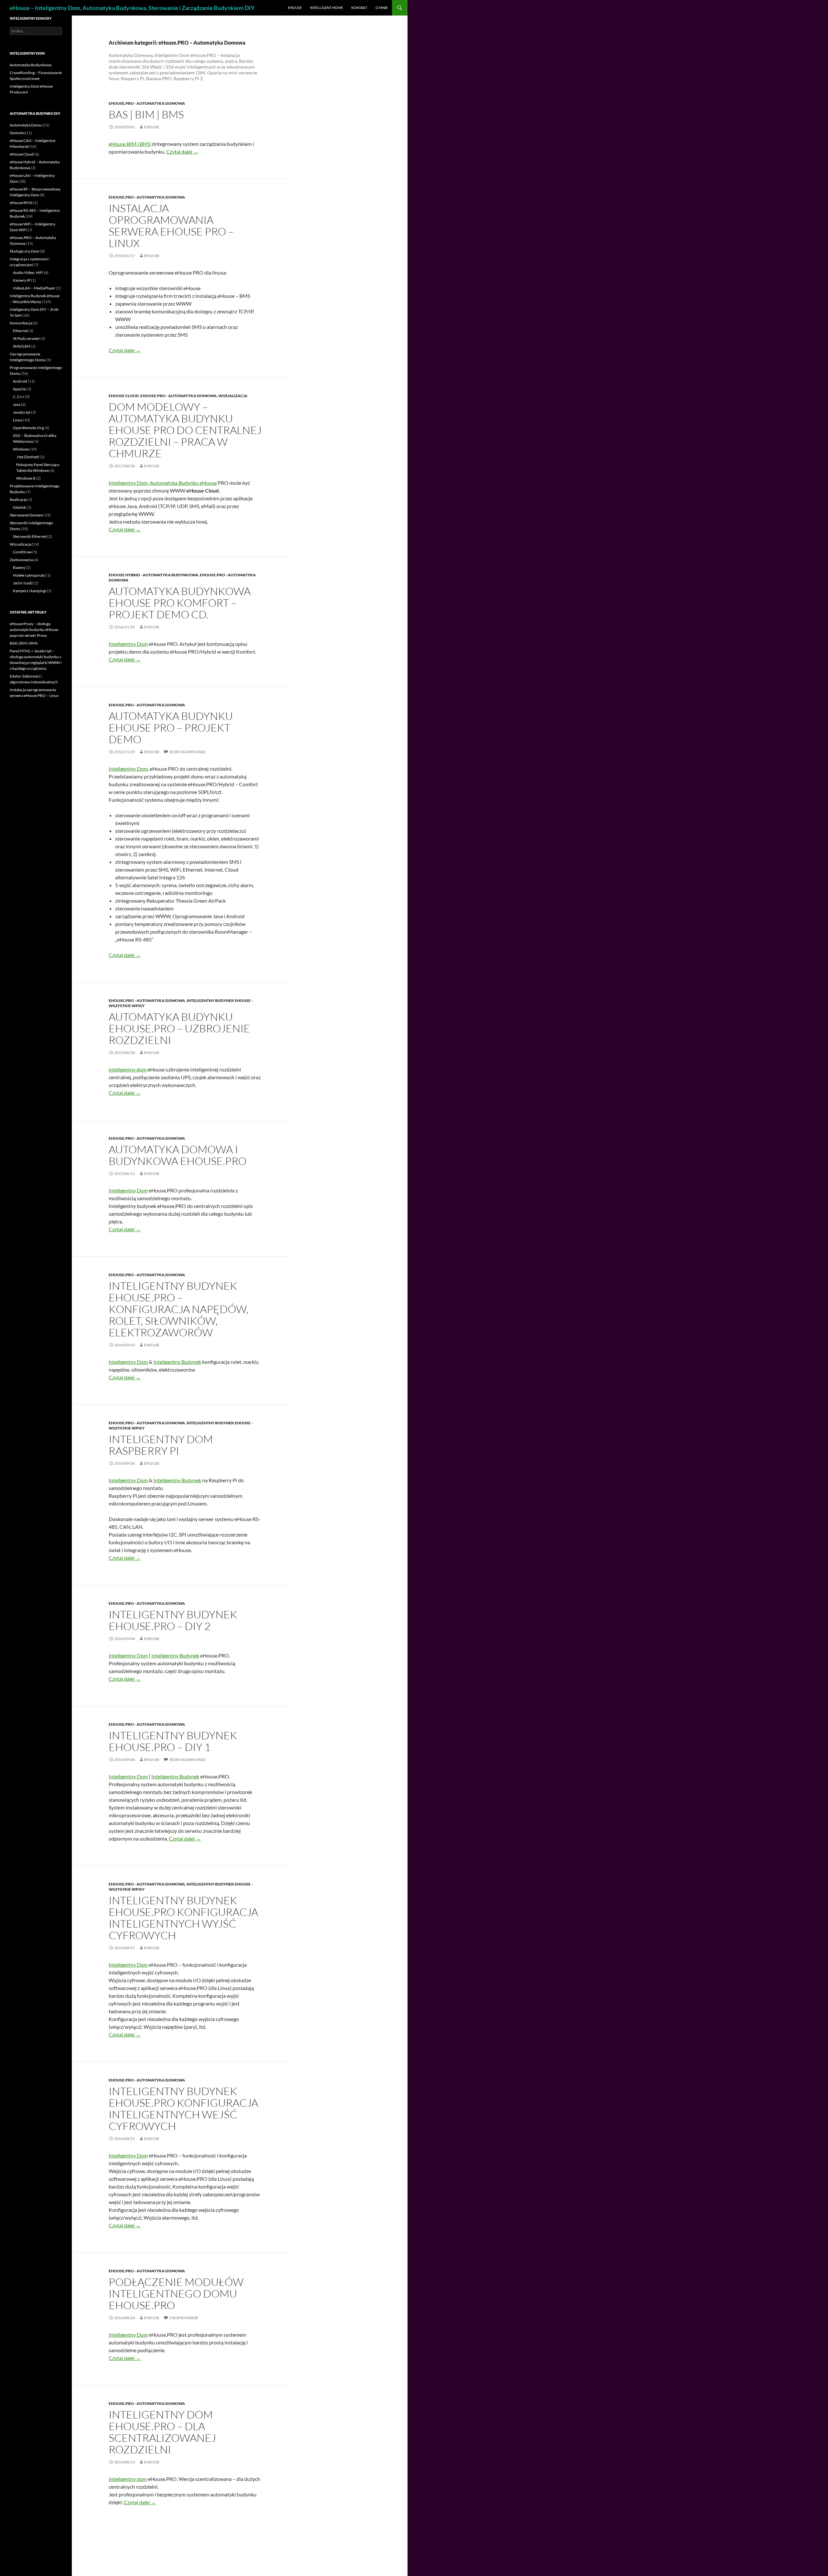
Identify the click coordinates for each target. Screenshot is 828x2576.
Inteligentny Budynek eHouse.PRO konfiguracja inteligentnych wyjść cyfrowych (183, 1918)
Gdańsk (19, 507)
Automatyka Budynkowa (31, 65)
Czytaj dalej (182, 152)
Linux (18, 420)
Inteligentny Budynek (177, 1362)
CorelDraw (22, 552)
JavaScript (22, 412)
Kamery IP (22, 280)
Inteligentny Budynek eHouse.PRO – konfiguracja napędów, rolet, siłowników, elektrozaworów (179, 1309)
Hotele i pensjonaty (29, 575)
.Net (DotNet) (28, 457)
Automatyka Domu (26, 125)
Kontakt (359, 8)
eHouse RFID (21, 203)
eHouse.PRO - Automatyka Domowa (147, 103)
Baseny (19, 567)
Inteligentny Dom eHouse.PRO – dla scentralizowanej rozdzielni (162, 2432)
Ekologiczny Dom (25, 251)
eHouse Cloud (124, 396)
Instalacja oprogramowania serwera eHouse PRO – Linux (171, 226)
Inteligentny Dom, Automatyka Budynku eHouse (163, 483)
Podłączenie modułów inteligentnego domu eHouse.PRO (176, 2293)
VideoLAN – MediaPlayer (34, 288)
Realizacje (18, 500)
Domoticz (18, 133)
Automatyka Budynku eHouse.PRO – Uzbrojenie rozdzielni (179, 1028)
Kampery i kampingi (30, 591)
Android (20, 381)
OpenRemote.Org (28, 428)
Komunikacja (21, 323)
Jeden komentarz (187, 752)
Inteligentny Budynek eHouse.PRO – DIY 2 (173, 1620)
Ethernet (20, 331)
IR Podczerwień (26, 338)
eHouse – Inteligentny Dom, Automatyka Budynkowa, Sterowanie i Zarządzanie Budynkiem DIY (132, 8)
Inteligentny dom (128, 2479)
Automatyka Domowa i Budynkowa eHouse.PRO (178, 1155)
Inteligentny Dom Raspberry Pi (161, 1445)
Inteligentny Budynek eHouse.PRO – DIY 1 (173, 1741)
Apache (19, 389)
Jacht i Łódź (23, 583)
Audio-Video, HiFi (28, 272)
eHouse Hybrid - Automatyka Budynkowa (153, 575)
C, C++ (19, 397)
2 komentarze (184, 2318)
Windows (21, 449)
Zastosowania (21, 560)
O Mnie (382, 8)
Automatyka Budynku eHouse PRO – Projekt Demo (171, 728)
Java (17, 404)
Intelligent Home (327, 8)
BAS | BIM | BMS (146, 114)
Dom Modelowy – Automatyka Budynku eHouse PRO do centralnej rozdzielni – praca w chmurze (185, 430)
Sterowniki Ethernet (30, 536)
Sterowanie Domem (26, 515)
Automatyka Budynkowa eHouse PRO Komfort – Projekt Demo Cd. (180, 603)
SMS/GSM (22, 346)
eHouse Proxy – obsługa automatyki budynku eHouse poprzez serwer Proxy (34, 630)
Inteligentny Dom (128, 644)
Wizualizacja (233, 396)
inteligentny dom (128, 1069)
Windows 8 (26, 478)
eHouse (295, 8)
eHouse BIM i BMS (130, 144)
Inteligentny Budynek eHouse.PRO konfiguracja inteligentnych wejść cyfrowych (183, 2109)
